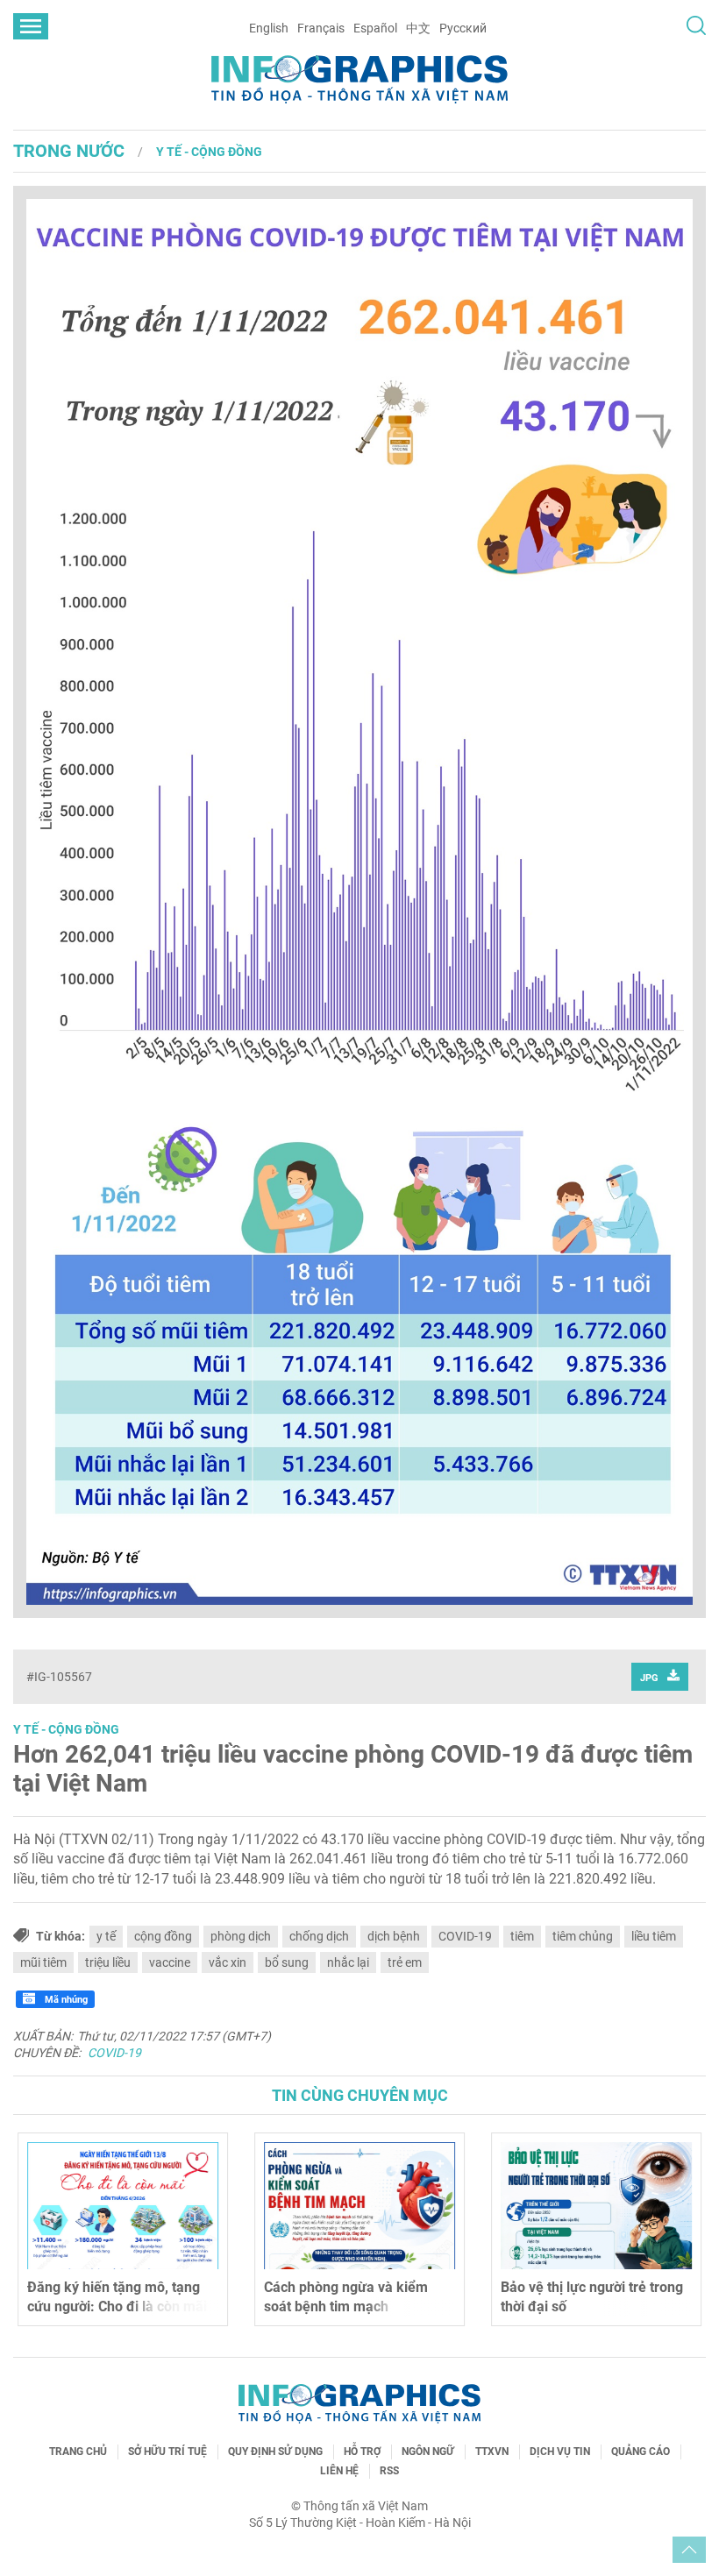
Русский (463, 28)
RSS (389, 2471)
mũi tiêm (43, 1962)
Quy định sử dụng (275, 2452)
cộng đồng (163, 1936)
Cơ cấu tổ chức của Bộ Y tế (599, 2287)
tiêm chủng (583, 1936)
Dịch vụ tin (560, 2452)
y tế (106, 1936)
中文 (418, 28)
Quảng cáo (641, 2452)
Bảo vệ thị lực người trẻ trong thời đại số (370, 2297)
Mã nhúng (65, 2000)
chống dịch (319, 1936)
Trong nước (69, 151)
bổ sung (287, 1962)
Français (321, 28)
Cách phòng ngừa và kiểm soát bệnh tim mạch (124, 2297)
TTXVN (492, 2452)
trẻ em (405, 1962)
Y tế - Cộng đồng (209, 152)
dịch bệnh (394, 1936)
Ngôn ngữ (428, 2452)
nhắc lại (348, 1962)
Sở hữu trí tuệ (167, 2452)
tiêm (522, 1936)
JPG (649, 1678)
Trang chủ (78, 2452)
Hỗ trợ (362, 2452)
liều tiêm (654, 1936)
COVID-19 (465, 1936)
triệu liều (108, 1962)
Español (375, 28)
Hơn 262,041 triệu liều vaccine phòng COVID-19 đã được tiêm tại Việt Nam (353, 1769)
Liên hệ (339, 2471)
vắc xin (228, 1962)
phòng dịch (241, 1936)
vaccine (170, 1962)
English (269, 28)
